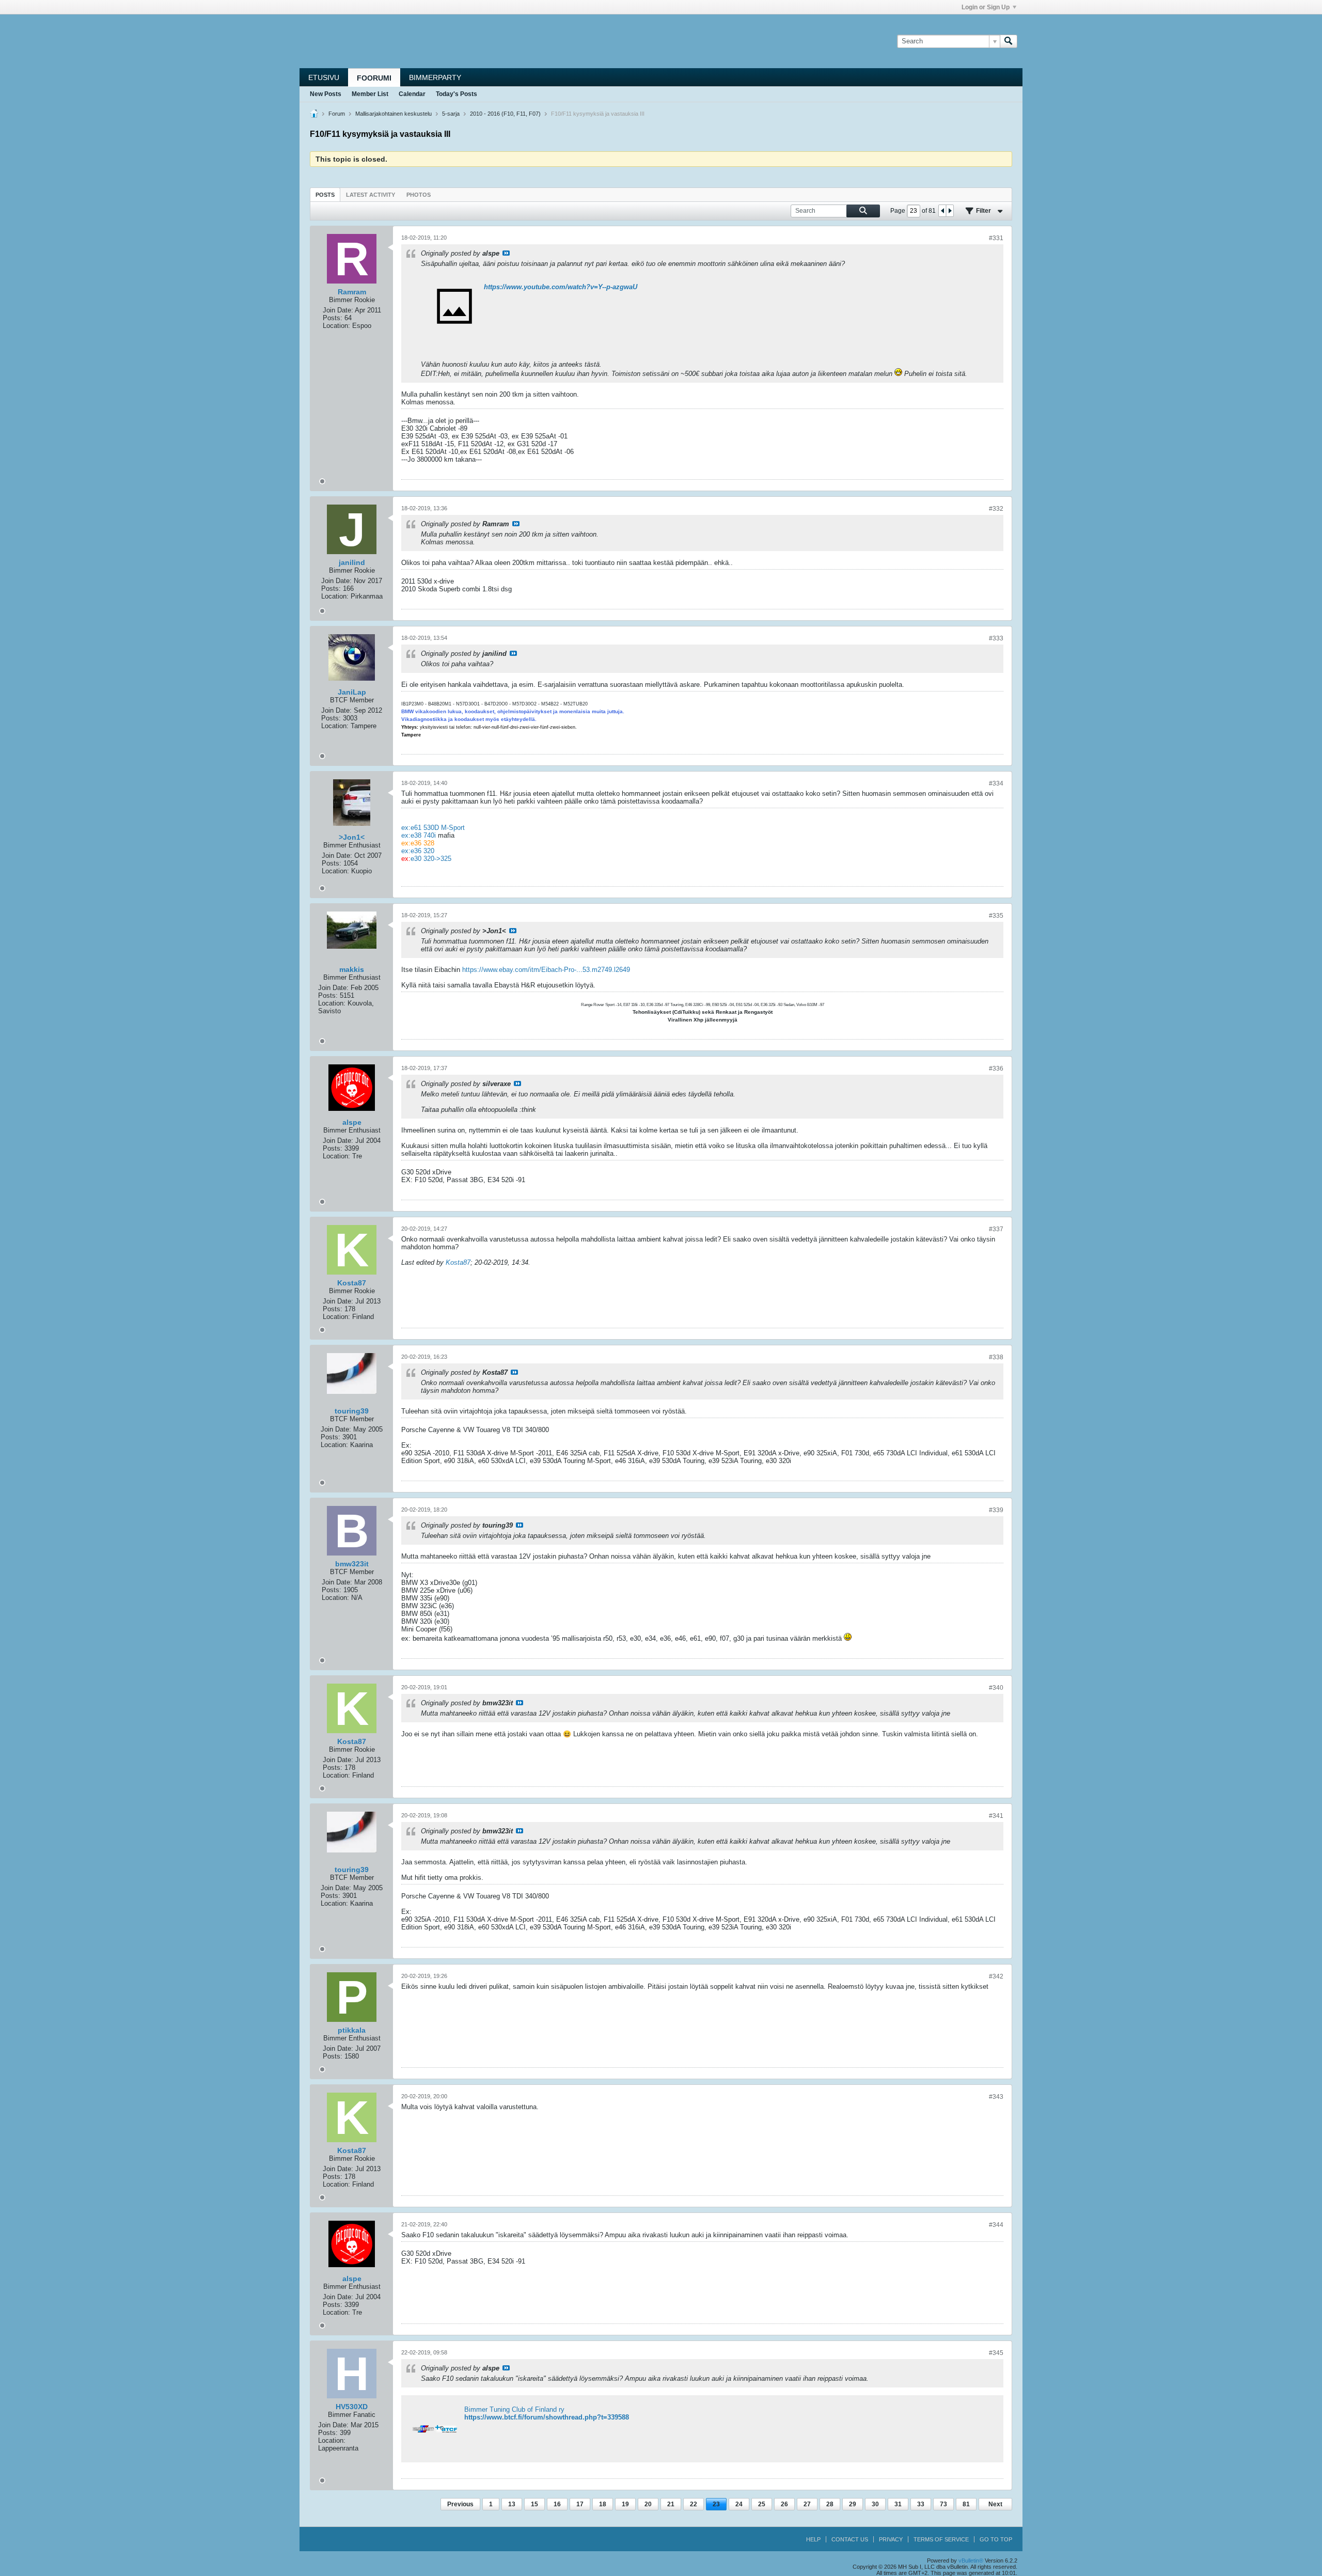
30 (875, 2504)
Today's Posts (457, 94)
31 (898, 2504)
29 (853, 2504)
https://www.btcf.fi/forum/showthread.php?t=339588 (547, 2417)
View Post (506, 253)
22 (694, 2504)
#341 (996, 1816)
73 (943, 2504)
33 (921, 2504)
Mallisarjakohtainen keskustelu (394, 114)
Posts (325, 195)
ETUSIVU (324, 77)
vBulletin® (971, 2561)
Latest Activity (371, 195)
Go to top (996, 2539)
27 (807, 2504)
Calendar (412, 94)
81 (966, 2504)
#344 (996, 2225)
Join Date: (338, 310)
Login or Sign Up (986, 7)
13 (512, 2504)
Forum (337, 114)
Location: (336, 326)
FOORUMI (374, 78)
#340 (996, 1688)
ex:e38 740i (419, 835)
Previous (460, 2504)
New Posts (326, 94)
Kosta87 (458, 1262)
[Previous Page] (942, 211)
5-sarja (451, 114)
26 (784, 2504)
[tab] (325, 194)
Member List (370, 94)
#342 (996, 1976)
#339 (996, 1510)
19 (625, 2504)
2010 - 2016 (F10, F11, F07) (505, 114)
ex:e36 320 (418, 851)
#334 (996, 783)
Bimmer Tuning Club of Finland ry (514, 2409)
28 (830, 2504)
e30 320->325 (431, 859)
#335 (996, 916)
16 (557, 2504)
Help (813, 2539)
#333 (996, 638)
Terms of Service (941, 2539)
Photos (419, 195)
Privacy (891, 2539)
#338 (996, 1357)
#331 (996, 238)
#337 (996, 1229)
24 (739, 2504)
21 (671, 2504)
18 (603, 2504)
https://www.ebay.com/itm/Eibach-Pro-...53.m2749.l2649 (546, 970)
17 (580, 2504)
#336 (996, 1069)
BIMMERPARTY (435, 77)
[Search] (1009, 41)
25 (762, 2504)
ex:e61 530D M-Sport (433, 828)
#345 (996, 2353)
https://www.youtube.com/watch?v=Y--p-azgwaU (561, 287)
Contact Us (850, 2539)
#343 (996, 2097)
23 (716, 2504)
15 (534, 2504)
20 (648, 2504)
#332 (996, 509)
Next (995, 2504)
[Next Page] (950, 211)
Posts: (333, 318)
